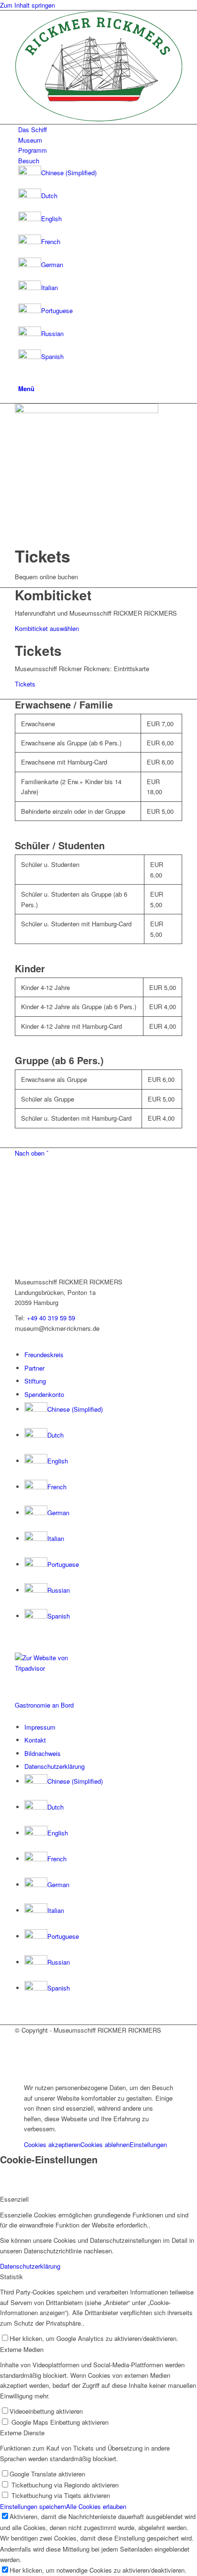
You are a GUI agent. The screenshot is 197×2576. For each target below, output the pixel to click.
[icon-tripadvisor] (48, 1668)
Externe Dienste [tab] (22, 2433)
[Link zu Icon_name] (21, 2051)
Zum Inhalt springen (27, 5)
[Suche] (21, 377)
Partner (34, 1368)
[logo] (98, 119)
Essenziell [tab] (14, 2199)
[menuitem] (100, 129)
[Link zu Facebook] (21, 2041)
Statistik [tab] (11, 2277)
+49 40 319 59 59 (51, 1318)
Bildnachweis (43, 1753)
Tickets (25, 684)
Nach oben (32, 1153)
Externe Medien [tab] (22, 2349)
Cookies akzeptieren (52, 2144)
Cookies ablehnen (105, 2144)
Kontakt (35, 1740)
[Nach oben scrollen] (2, 2072)
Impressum (40, 1727)
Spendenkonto (44, 1394)
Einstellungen (148, 2144)
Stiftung (35, 1381)
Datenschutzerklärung (55, 1766)
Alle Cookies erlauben (96, 2506)
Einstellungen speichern (33, 2506)
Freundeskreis (44, 1355)
